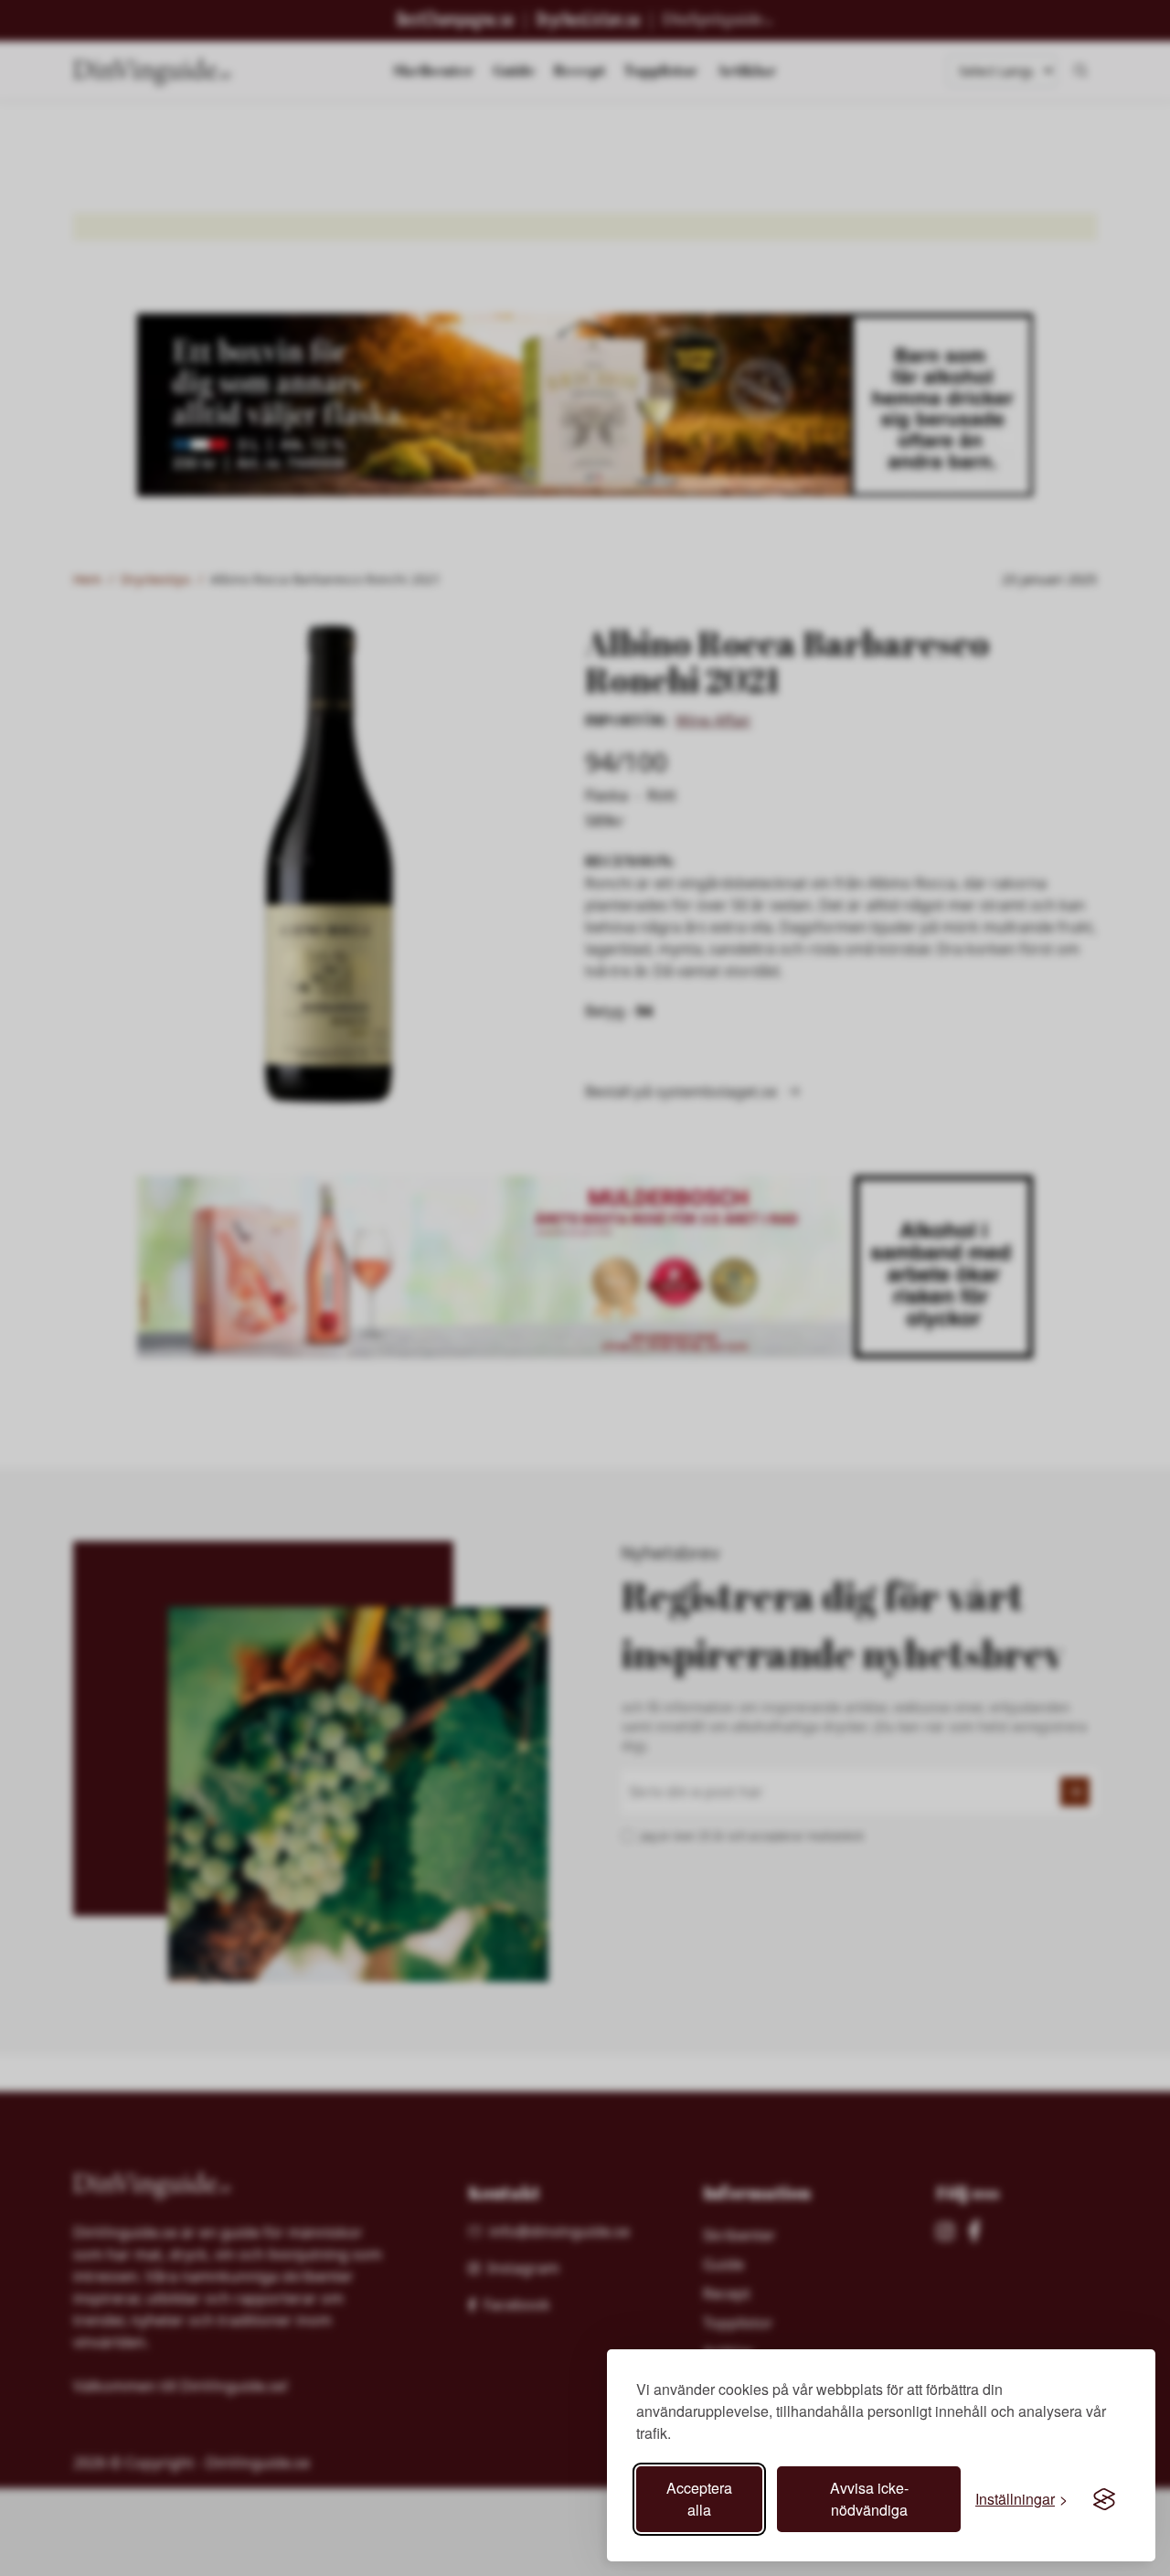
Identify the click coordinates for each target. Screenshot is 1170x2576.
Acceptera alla (699, 2499)
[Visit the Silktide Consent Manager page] (1104, 2499)
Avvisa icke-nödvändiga (869, 2499)
